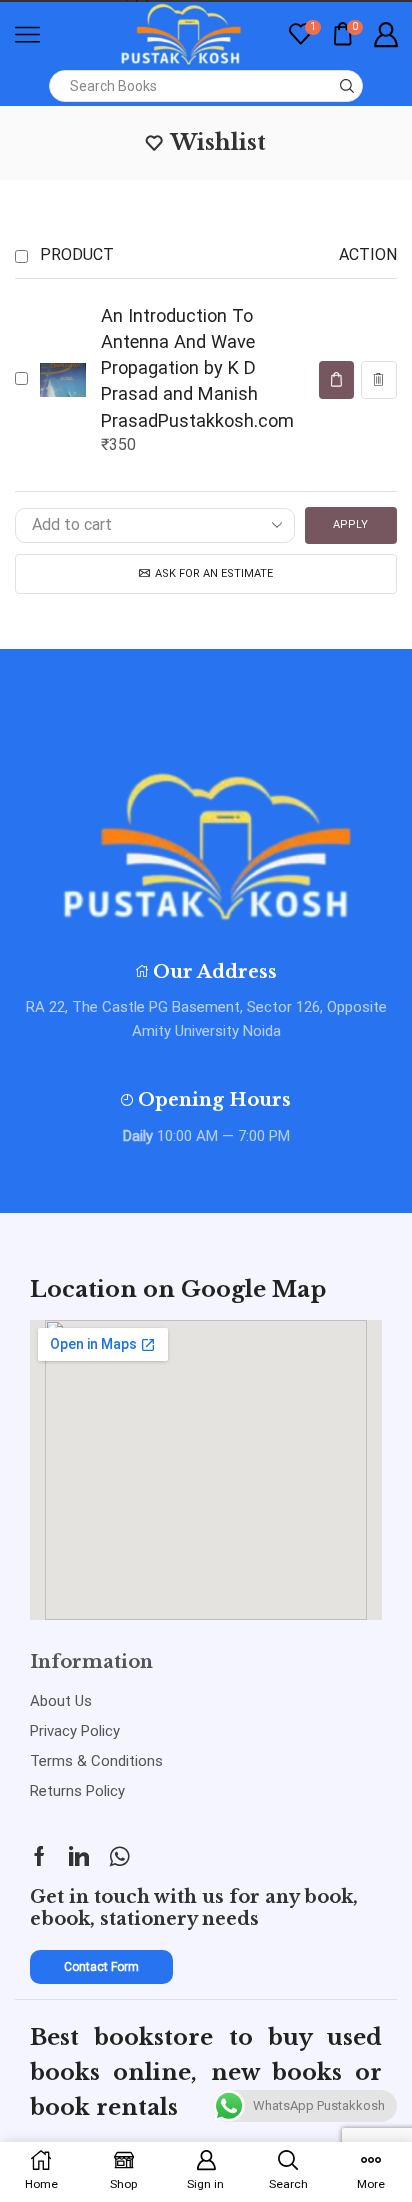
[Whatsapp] (119, 1856)
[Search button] (347, 86)
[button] (336, 380)
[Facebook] (39, 1856)
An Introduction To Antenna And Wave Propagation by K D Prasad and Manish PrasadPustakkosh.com (197, 367)
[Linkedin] (79, 1856)
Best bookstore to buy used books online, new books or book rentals (206, 2072)
